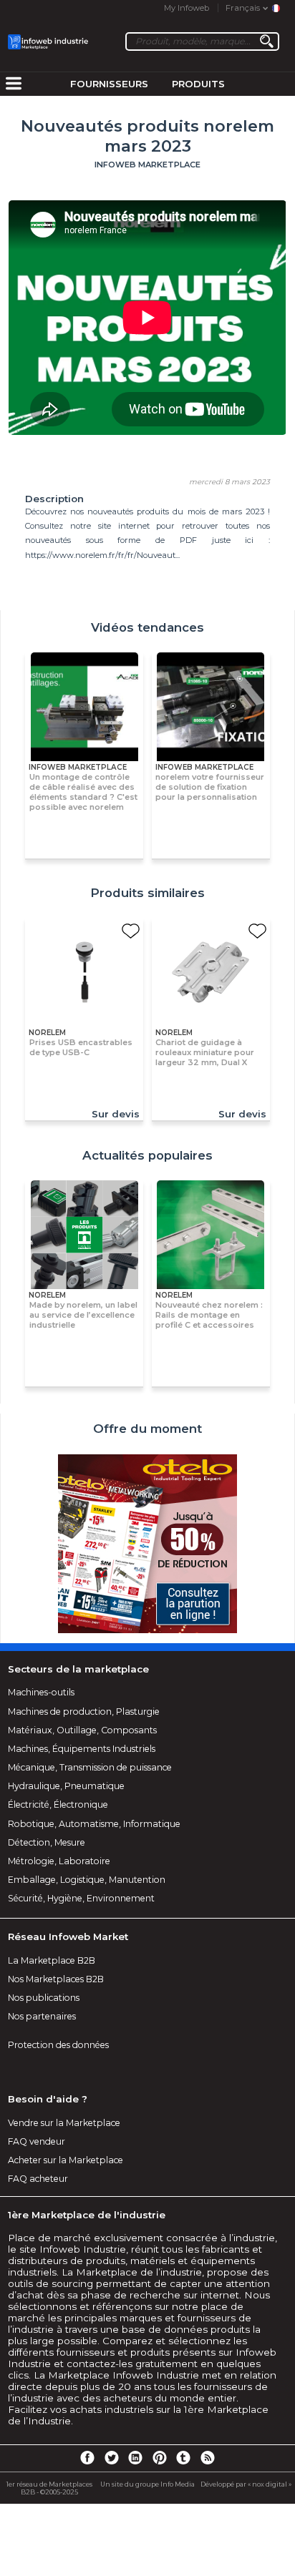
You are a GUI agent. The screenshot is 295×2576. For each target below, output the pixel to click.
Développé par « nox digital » (246, 2484)
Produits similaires (147, 893)
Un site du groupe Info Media (147, 2484)
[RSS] (208, 2457)
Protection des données (58, 2045)
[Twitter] (111, 2457)
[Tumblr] (183, 2457)
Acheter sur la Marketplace (66, 2160)
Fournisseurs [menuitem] (109, 84)
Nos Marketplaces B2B (56, 1979)
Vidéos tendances (147, 627)
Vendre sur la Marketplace (64, 2123)
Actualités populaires (147, 1155)
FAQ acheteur (38, 2179)
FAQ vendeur (37, 2141)
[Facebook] (87, 2457)
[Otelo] (147, 1544)
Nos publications (44, 1998)
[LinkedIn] (135, 2457)
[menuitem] (14, 84)
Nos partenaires (42, 2016)
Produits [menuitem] (198, 84)
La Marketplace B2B (52, 1960)
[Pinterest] (160, 2457)
